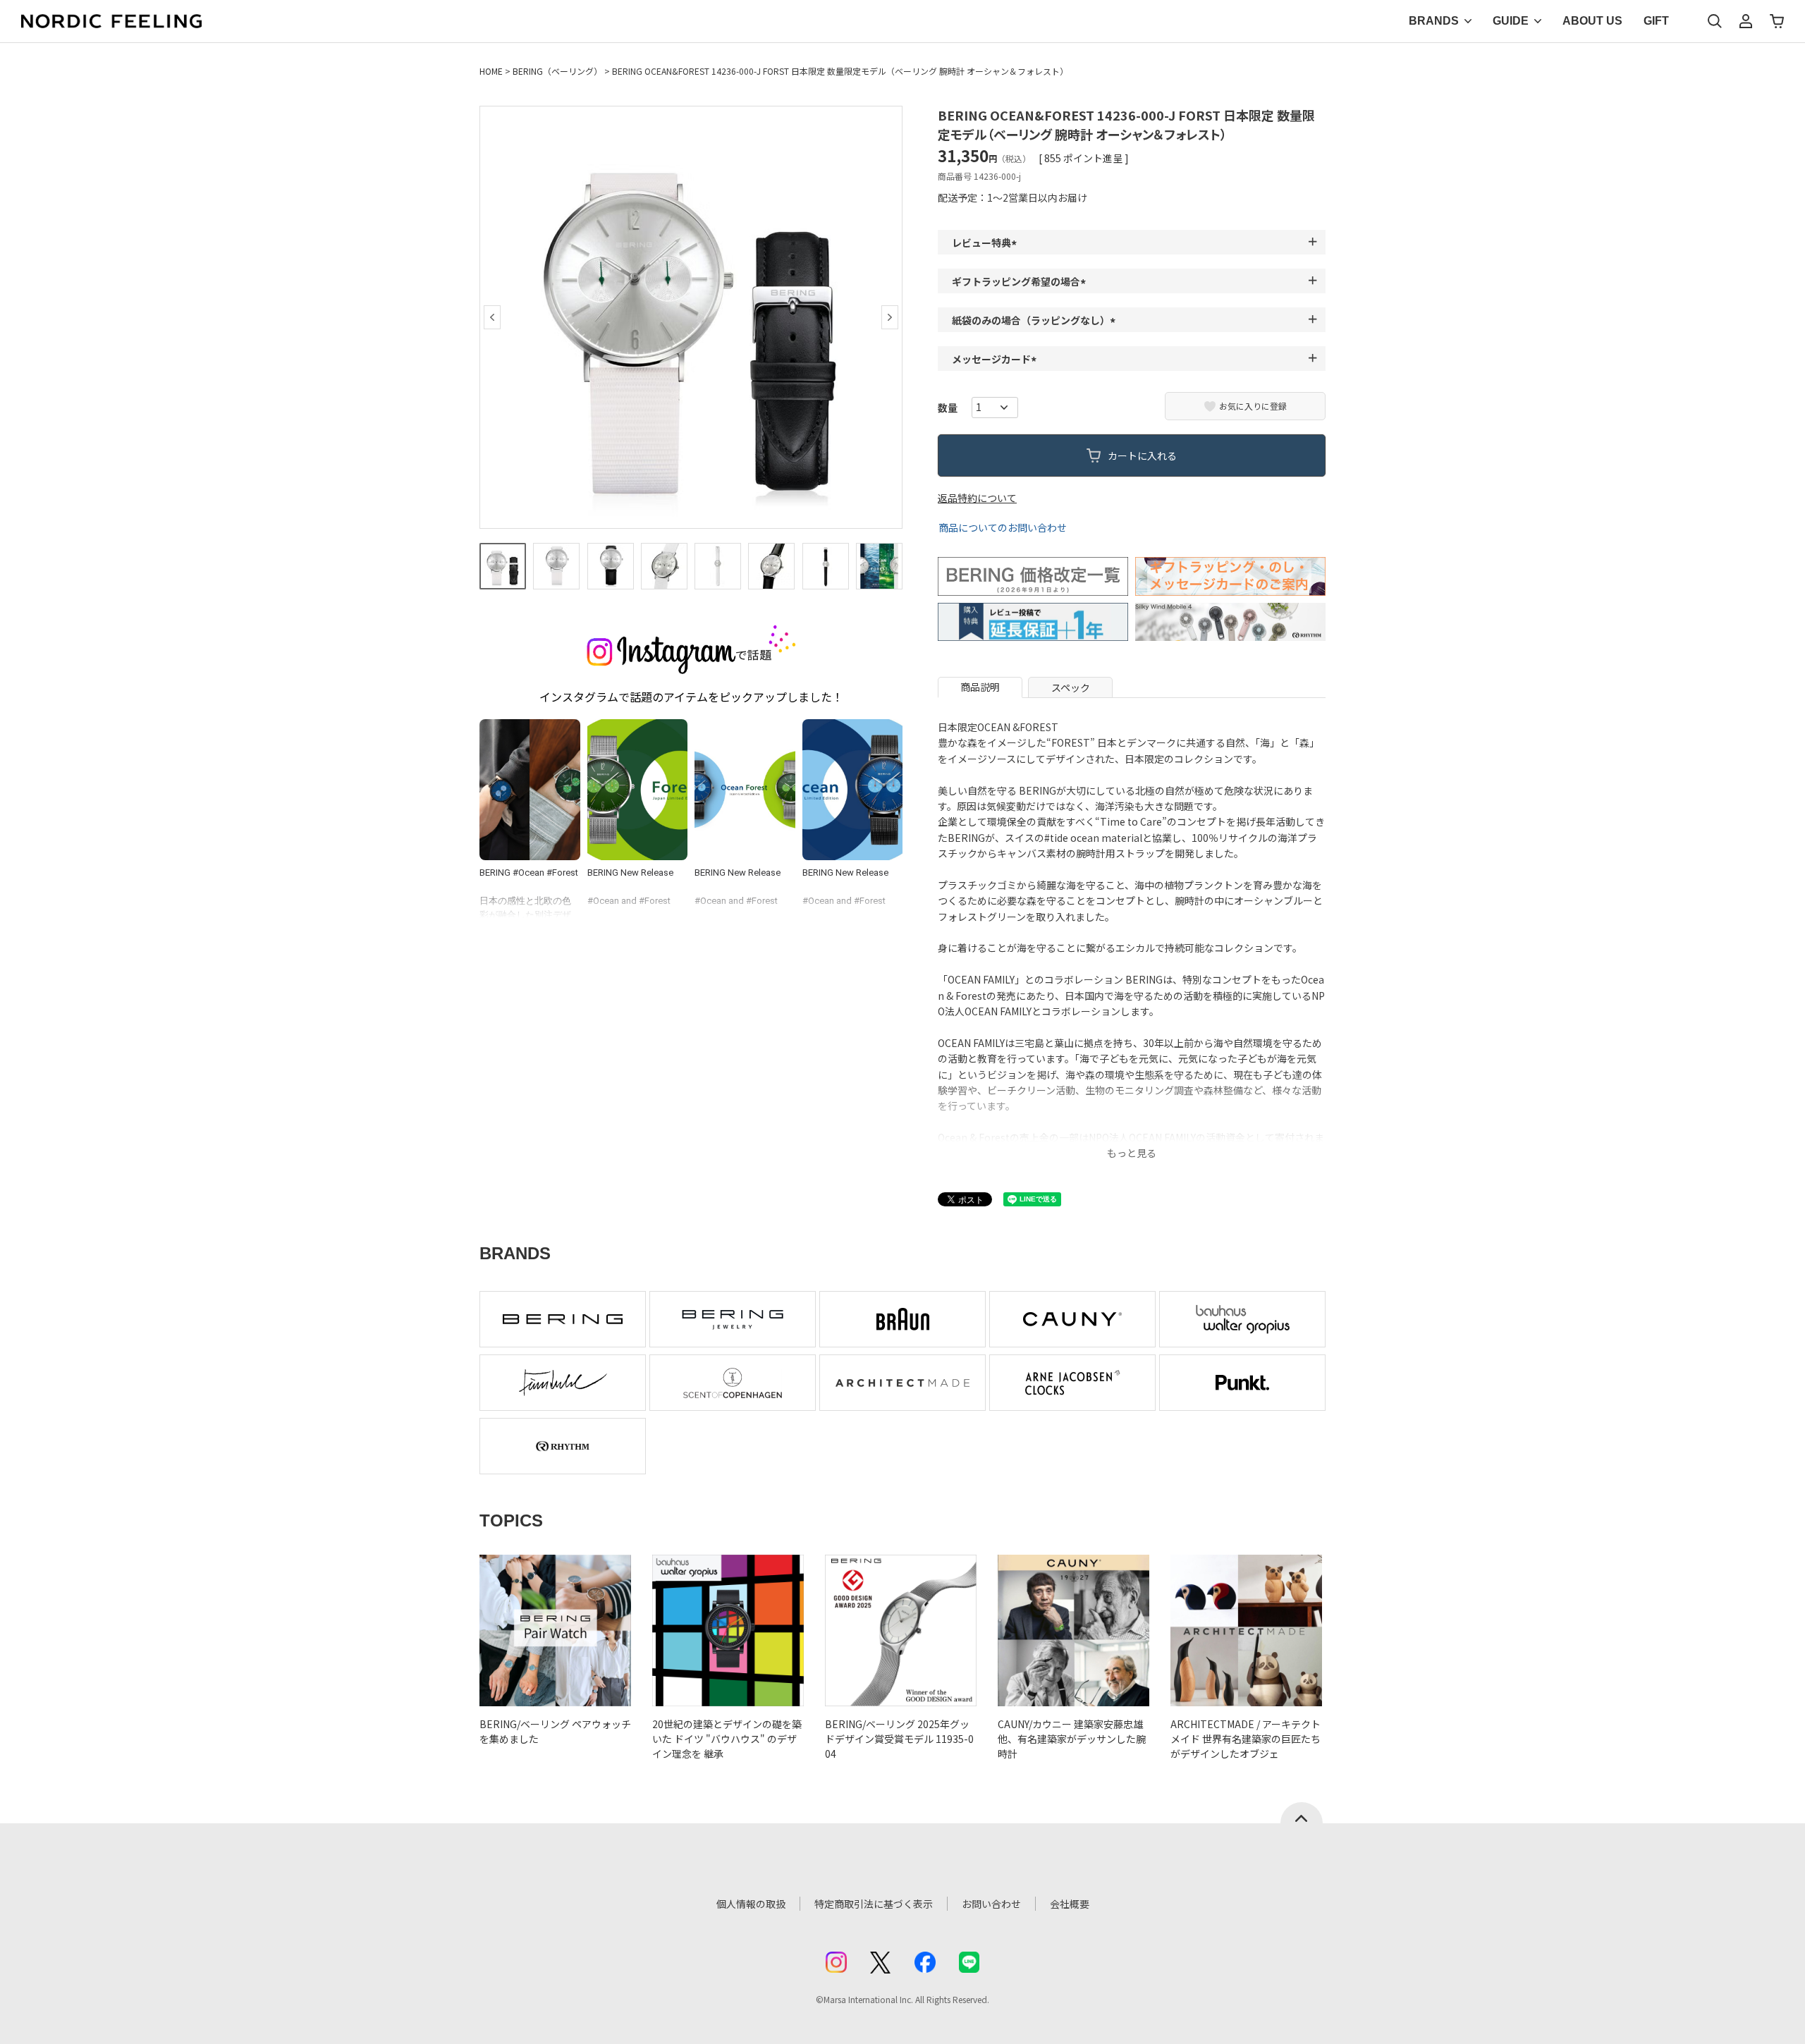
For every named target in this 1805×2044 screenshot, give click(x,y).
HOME (491, 71)
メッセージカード (996, 359)
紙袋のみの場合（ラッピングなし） (1036, 320)
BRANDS (1434, 21)
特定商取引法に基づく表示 (874, 1904)
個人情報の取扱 (751, 1904)
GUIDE (1511, 21)
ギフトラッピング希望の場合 (1021, 281)
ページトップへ (1302, 1813)
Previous (492, 317)
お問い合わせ (991, 1904)
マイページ (1746, 21)
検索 (1715, 21)
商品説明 (980, 687)
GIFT (1656, 21)
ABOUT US (1592, 21)
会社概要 (1070, 1904)
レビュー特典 (986, 243)
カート (1777, 21)
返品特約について (977, 498)
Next (890, 317)
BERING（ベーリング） (557, 71)
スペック (1071, 687)
